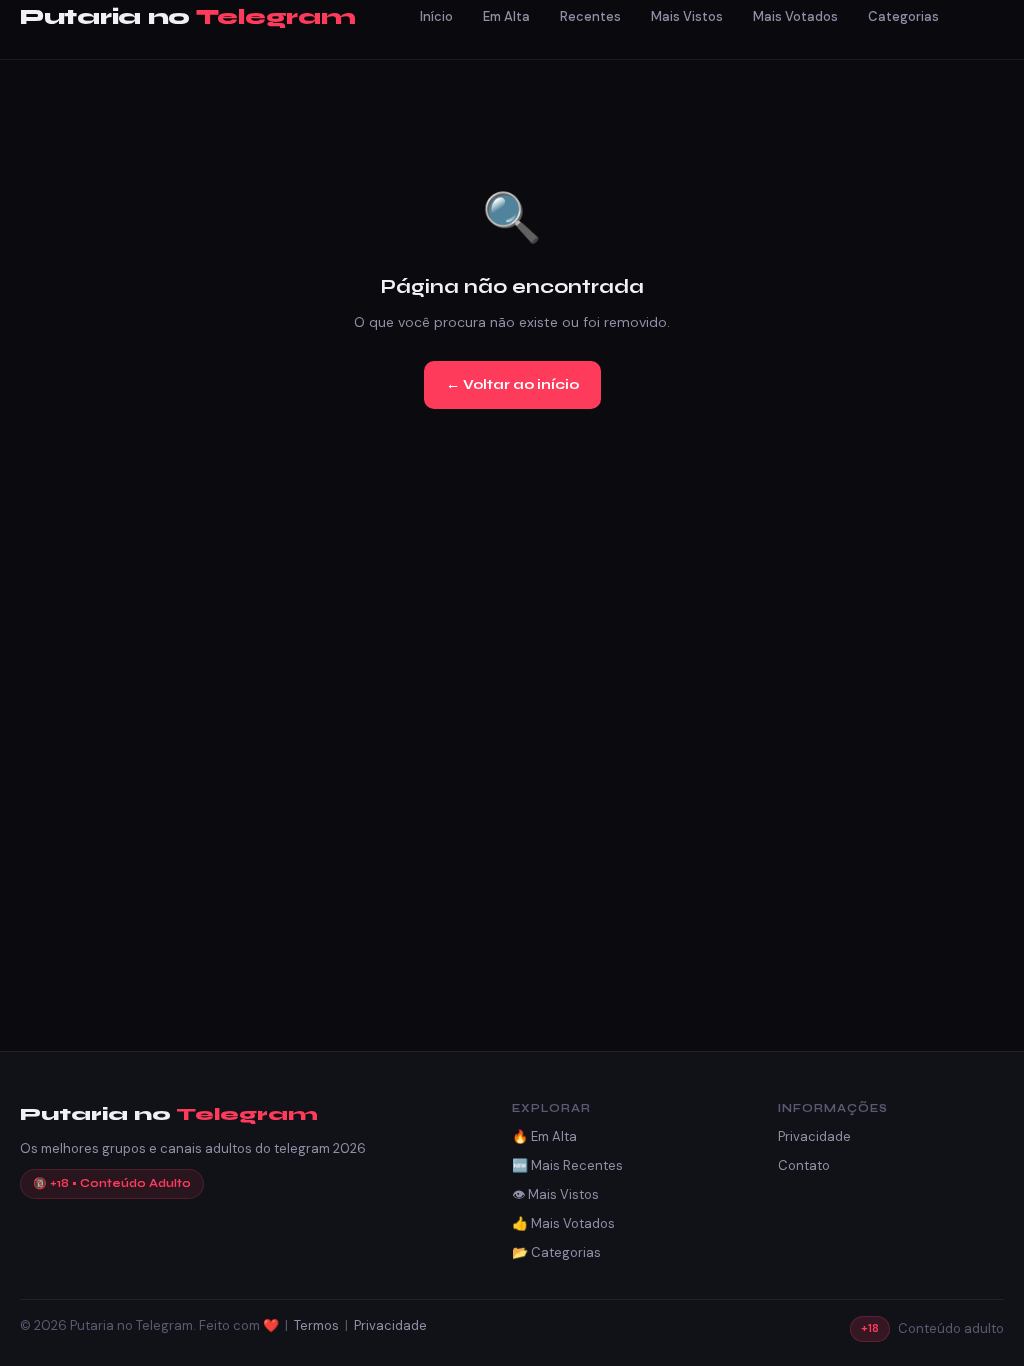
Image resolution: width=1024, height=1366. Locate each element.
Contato (804, 1165)
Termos (316, 1325)
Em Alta (506, 16)
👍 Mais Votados (563, 1223)
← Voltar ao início (512, 384)
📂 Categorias (556, 1252)
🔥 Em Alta (544, 1136)
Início (436, 16)
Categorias (903, 16)
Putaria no (187, 17)
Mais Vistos (687, 16)
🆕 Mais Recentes (567, 1165)
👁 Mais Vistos (555, 1194)
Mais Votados (795, 16)
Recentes (590, 16)
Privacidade (814, 1136)
